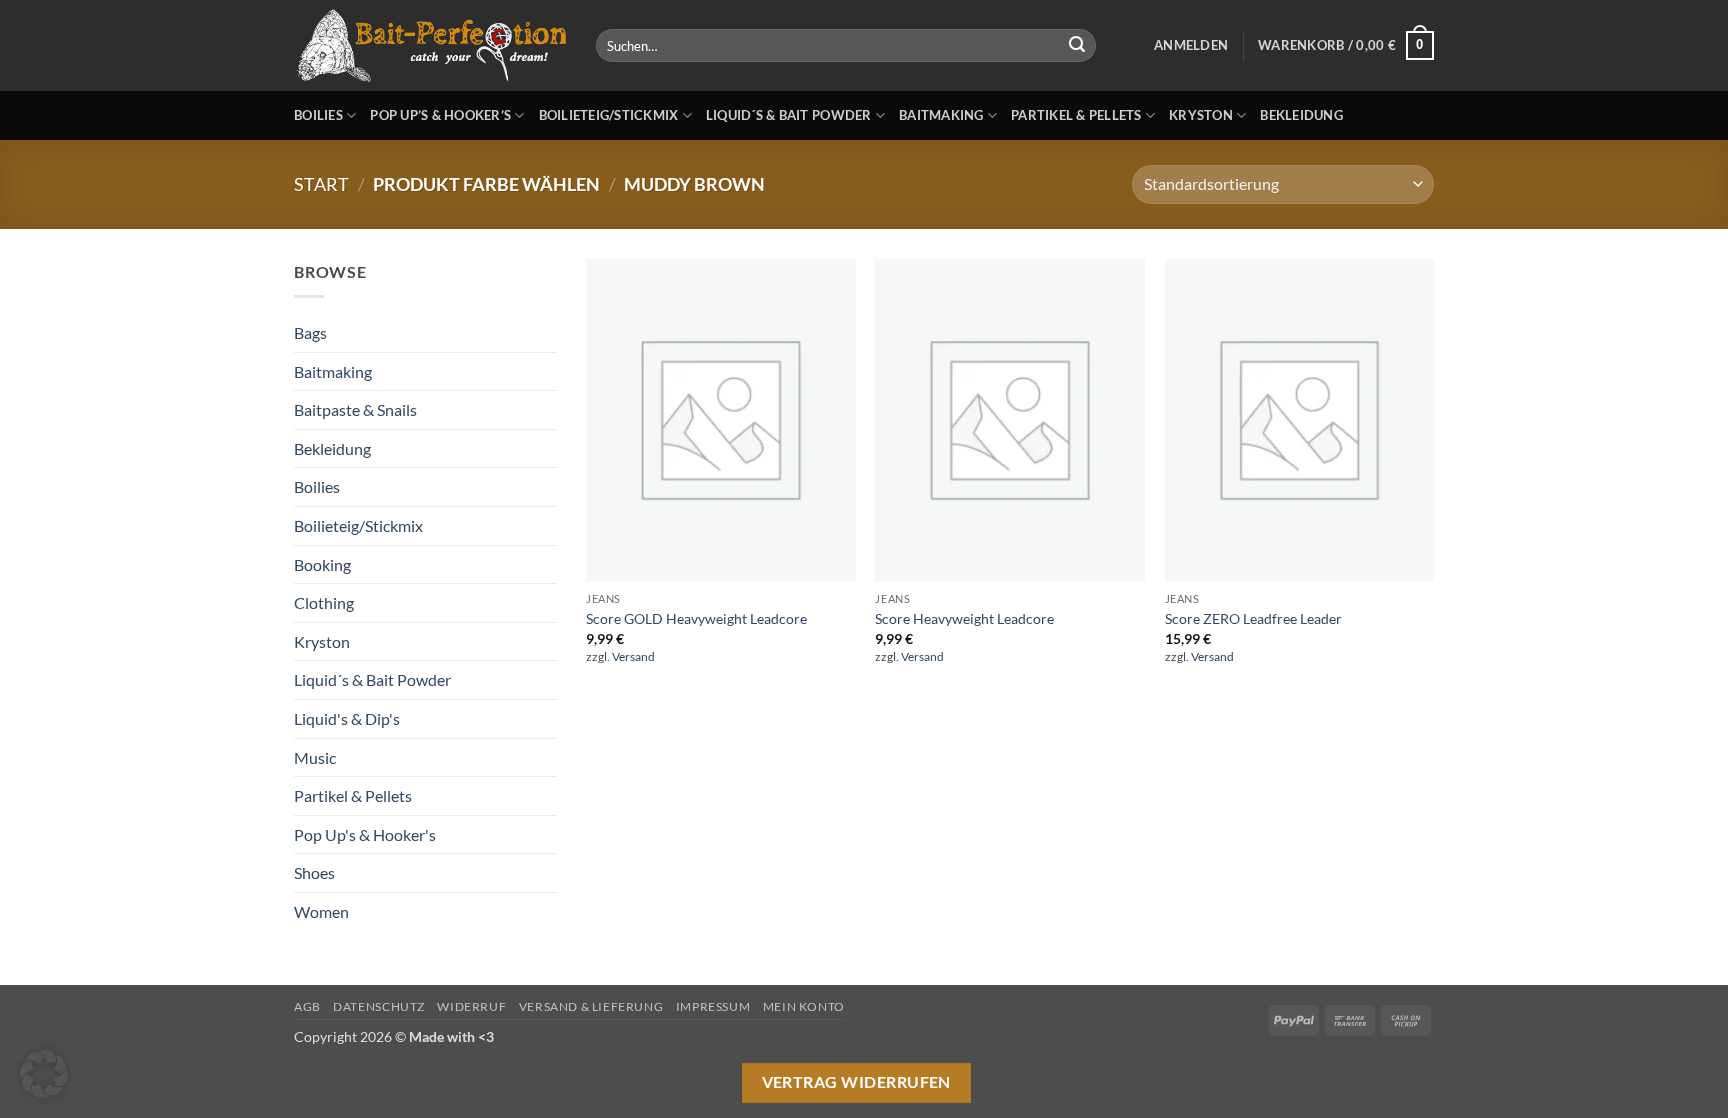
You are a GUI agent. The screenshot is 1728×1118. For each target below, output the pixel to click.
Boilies (318, 115)
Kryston (1201, 115)
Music (315, 757)
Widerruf (471, 1006)
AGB (307, 1006)
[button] (1191, 45)
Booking (322, 564)
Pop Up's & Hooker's (365, 834)
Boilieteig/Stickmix (609, 115)
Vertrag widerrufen (856, 1082)
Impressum (713, 1006)
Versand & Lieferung (591, 1006)
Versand (633, 656)
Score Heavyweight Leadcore (964, 618)
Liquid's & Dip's (347, 718)
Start (321, 184)
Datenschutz (379, 1006)
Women (321, 911)
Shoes (314, 872)
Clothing (324, 602)
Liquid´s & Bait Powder (789, 115)
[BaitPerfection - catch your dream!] (430, 46)
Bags (310, 332)
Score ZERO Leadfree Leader (1253, 618)
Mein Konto (804, 1006)
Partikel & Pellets (1076, 115)
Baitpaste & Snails (355, 409)
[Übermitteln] (1077, 46)
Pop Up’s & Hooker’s (440, 115)
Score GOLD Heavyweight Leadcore (696, 618)
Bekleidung (1301, 115)
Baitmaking (941, 115)
